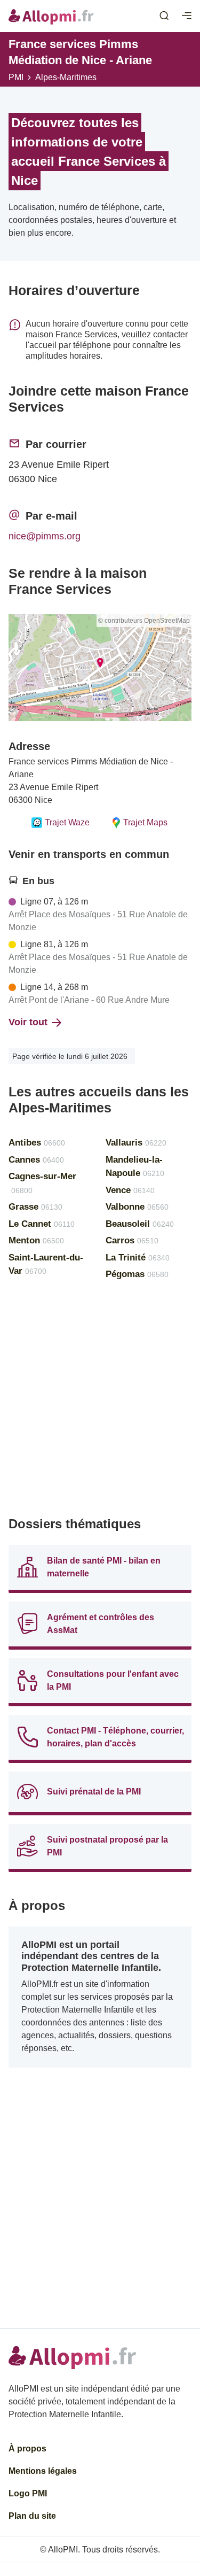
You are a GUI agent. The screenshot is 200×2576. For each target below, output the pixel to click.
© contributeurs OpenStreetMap (144, 621)
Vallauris (136, 1143)
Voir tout (28, 1022)
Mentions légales (43, 2471)
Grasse (35, 1207)
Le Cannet (42, 1224)
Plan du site (32, 2516)
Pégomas (137, 1274)
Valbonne (137, 1207)
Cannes (36, 1160)
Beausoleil (140, 1224)
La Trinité (138, 1258)
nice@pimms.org (45, 536)
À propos (27, 2449)
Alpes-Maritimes (66, 77)
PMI (16, 77)
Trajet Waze (67, 822)
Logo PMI (28, 2493)
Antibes (37, 1143)
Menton (36, 1240)
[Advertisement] (100, 1403)
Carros (132, 1240)
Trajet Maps (145, 822)
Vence (130, 1190)
